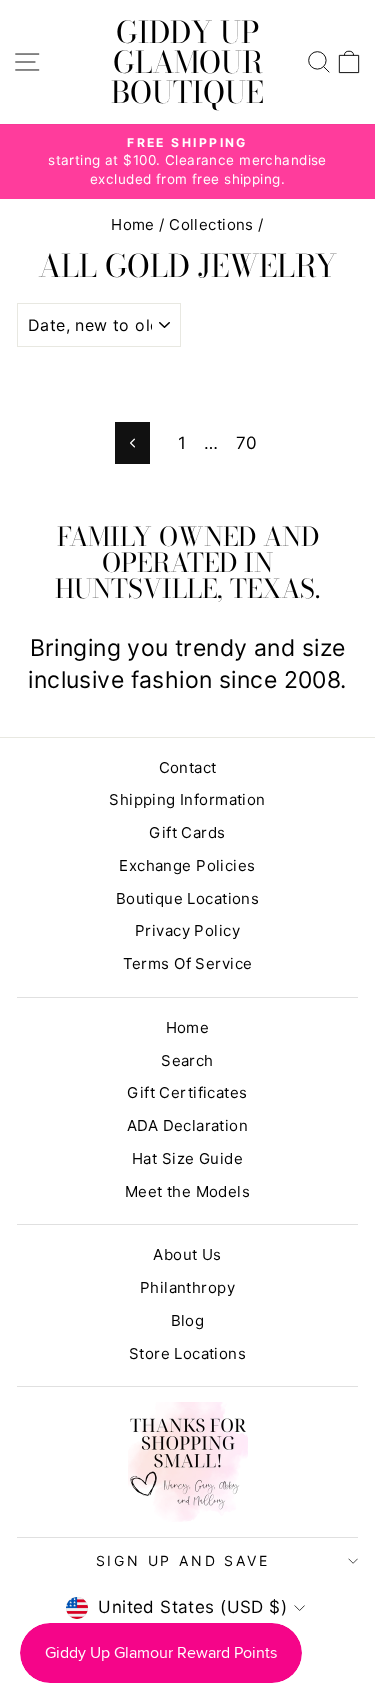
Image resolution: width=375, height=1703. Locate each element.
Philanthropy (187, 1287)
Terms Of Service (188, 963)
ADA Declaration (187, 1125)
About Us (187, 1254)
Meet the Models (187, 1191)
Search (187, 1060)
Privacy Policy (187, 930)
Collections (211, 224)
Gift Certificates (187, 1092)
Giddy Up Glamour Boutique (187, 62)
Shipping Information (187, 799)
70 (247, 443)
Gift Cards (187, 832)
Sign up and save (183, 1560)
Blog (188, 1320)
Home (133, 224)
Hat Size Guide (187, 1158)
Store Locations (187, 1353)
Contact (188, 767)
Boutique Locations (188, 898)
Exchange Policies (187, 865)
